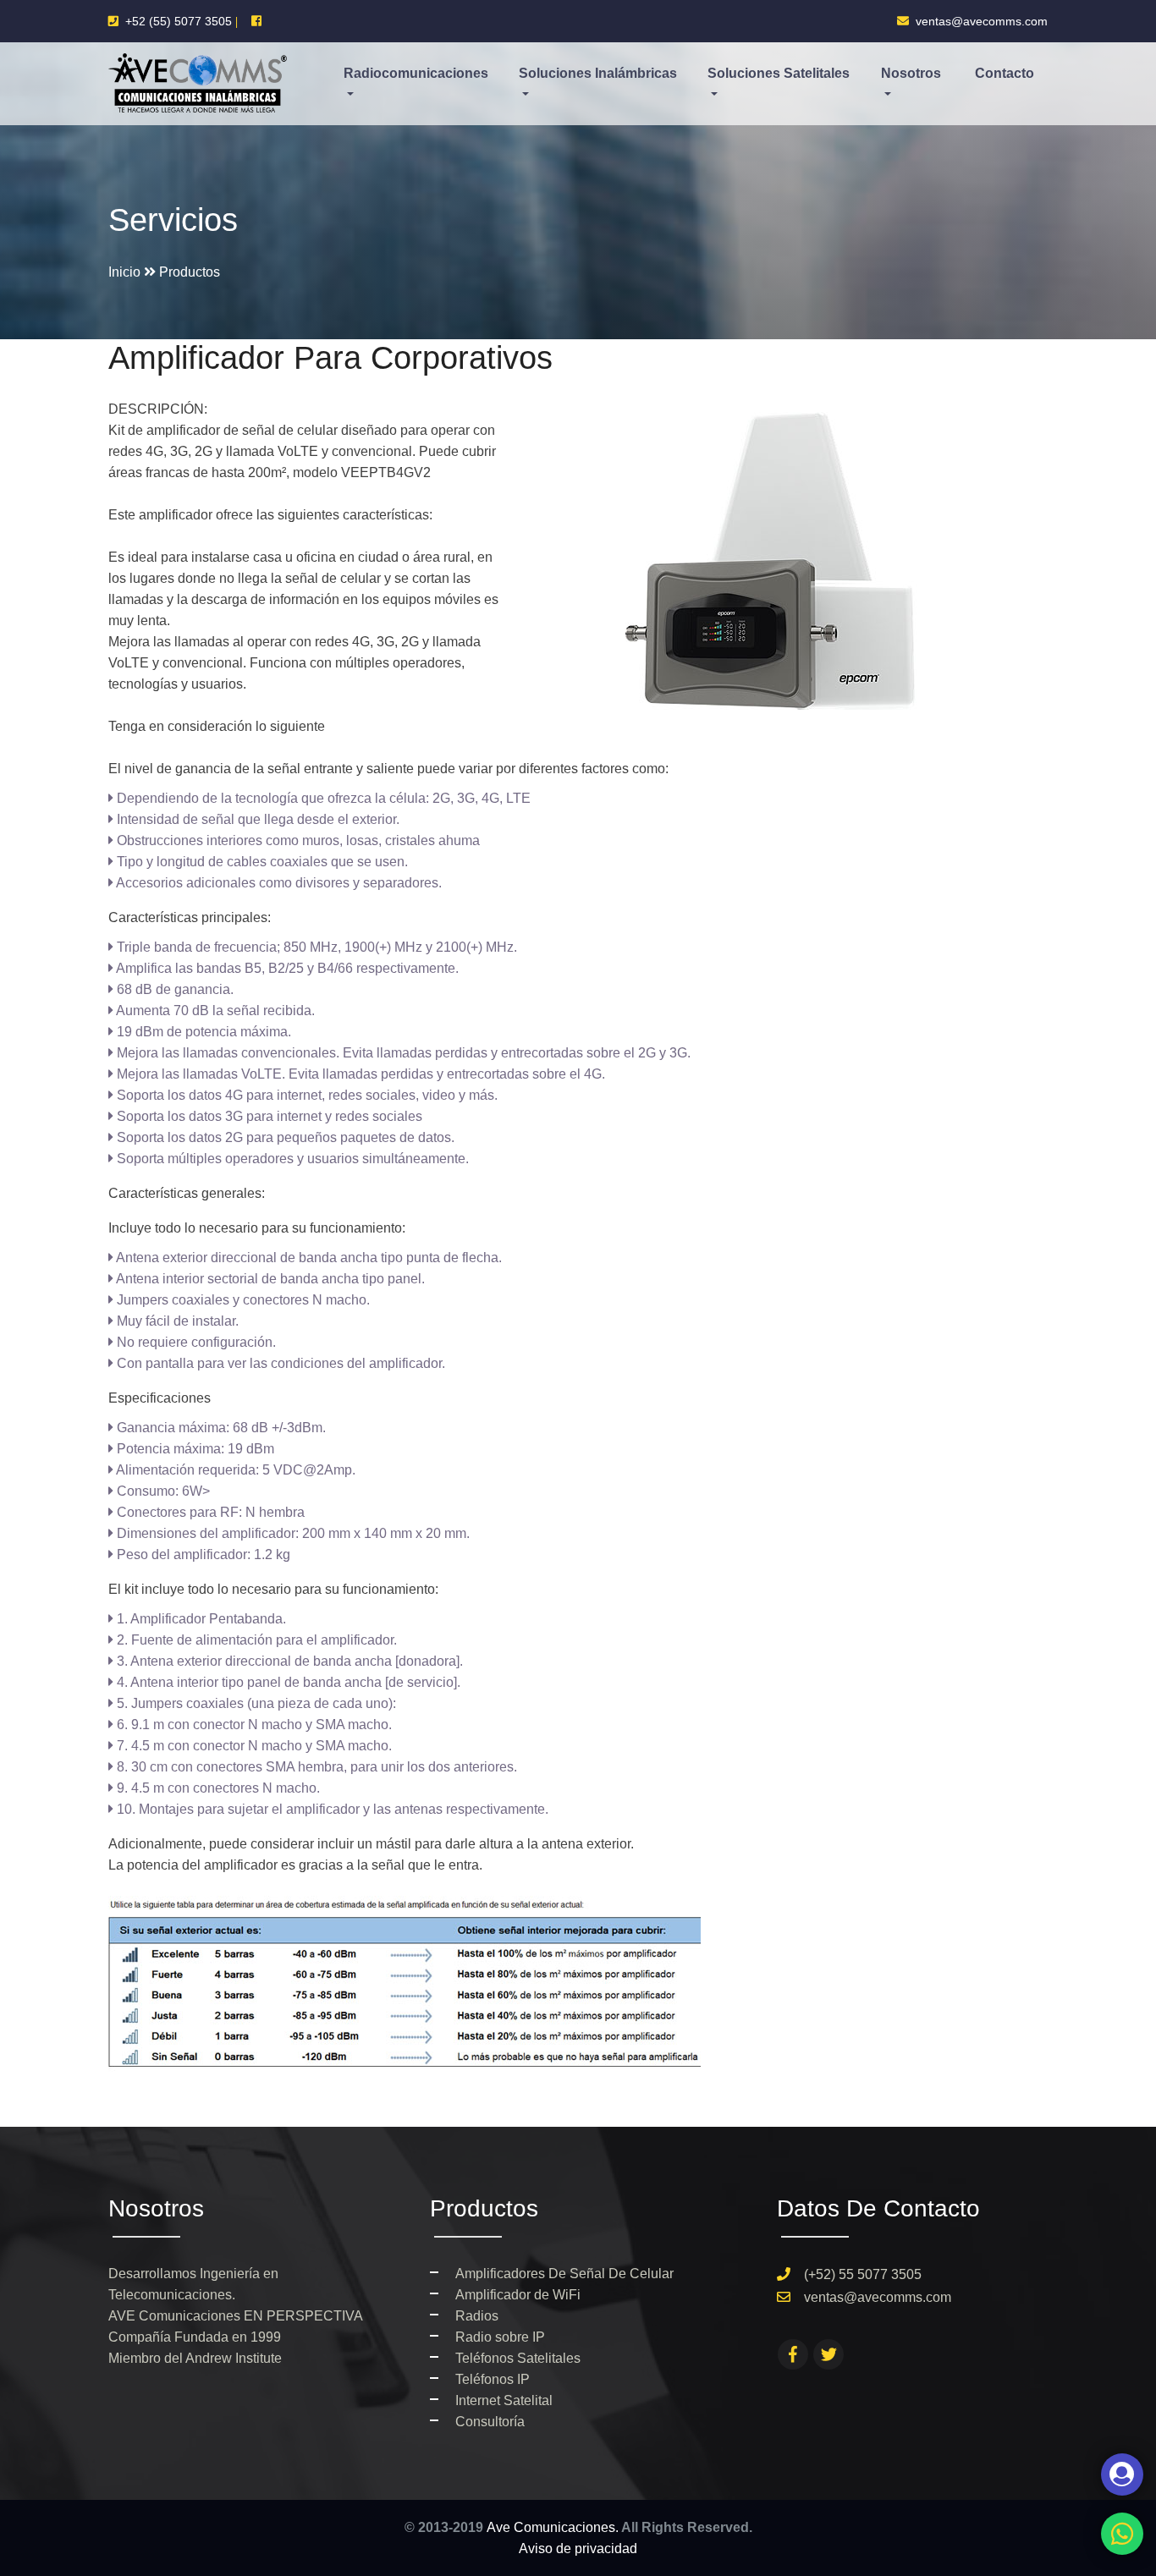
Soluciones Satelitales (779, 73)
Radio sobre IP (500, 2337)
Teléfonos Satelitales (518, 2358)
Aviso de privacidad (578, 2549)
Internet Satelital (504, 2400)
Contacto (1005, 73)
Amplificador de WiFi (518, 2295)
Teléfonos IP (493, 2379)
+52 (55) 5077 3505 (177, 21)
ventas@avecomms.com (978, 21)
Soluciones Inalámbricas (598, 73)
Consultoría (490, 2422)
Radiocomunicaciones (416, 73)
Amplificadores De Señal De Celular (564, 2274)
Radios (477, 2316)
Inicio (124, 272)
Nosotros (911, 73)
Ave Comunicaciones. (553, 2527)
